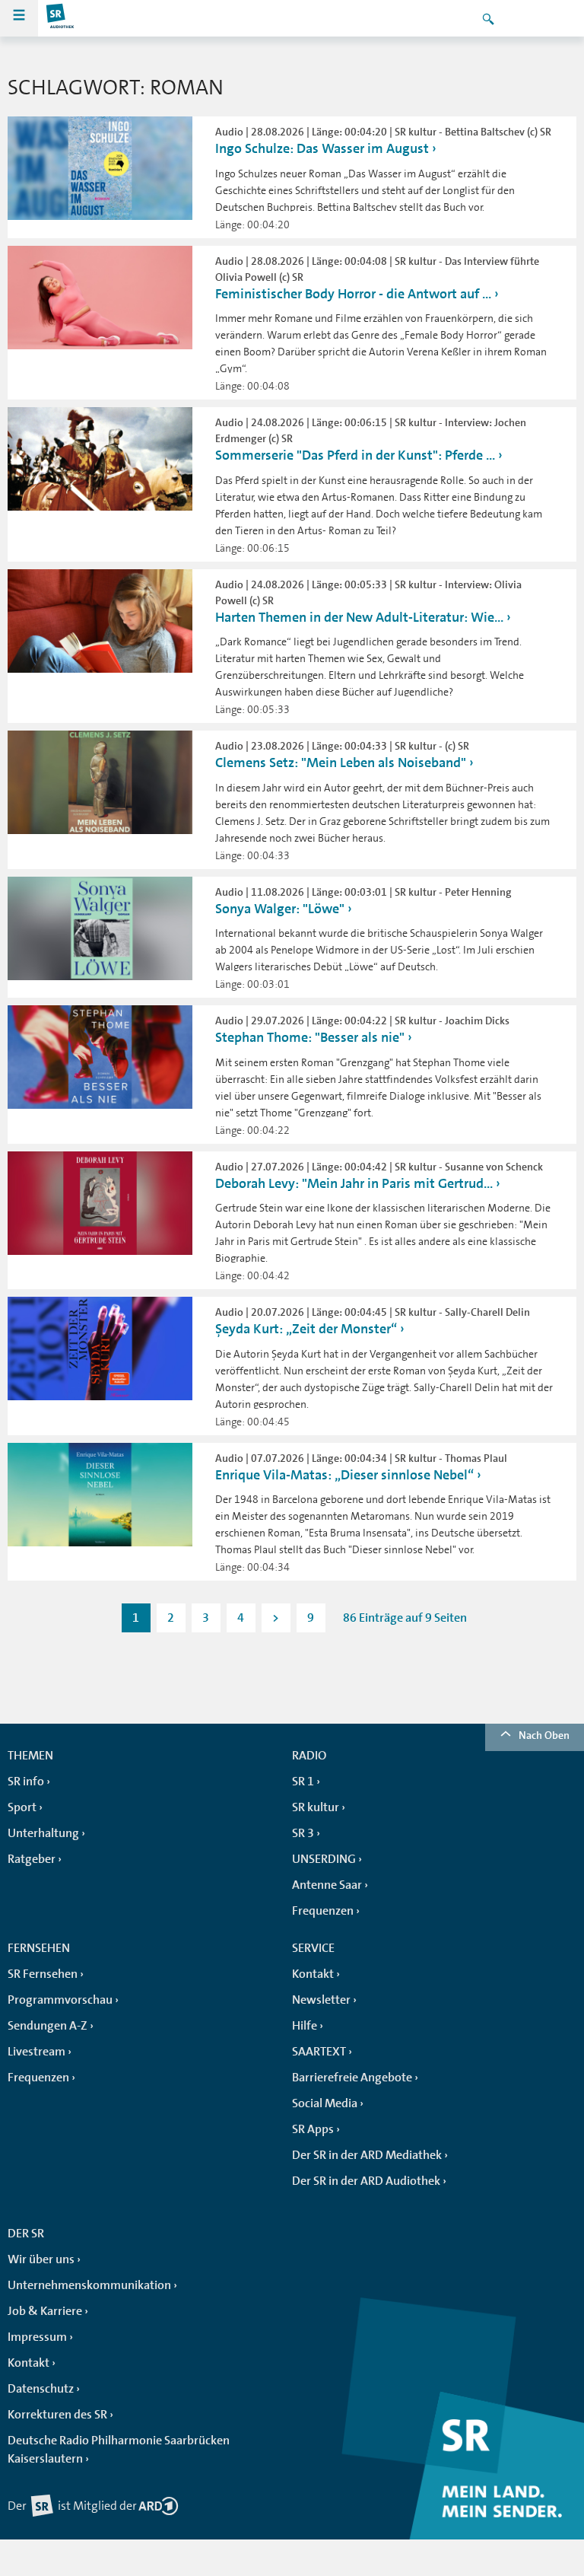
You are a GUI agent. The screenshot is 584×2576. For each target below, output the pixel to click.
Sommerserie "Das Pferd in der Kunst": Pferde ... (355, 455)
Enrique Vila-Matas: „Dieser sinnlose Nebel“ (344, 1475)
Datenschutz (41, 2389)
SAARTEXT (319, 2052)
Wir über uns (41, 2259)
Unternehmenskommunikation (89, 2285)
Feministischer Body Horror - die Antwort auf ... (353, 294)
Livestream (36, 2052)
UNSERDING (324, 1859)
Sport (22, 1807)
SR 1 (303, 1782)
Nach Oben (544, 1735)
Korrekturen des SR (57, 2415)
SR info (26, 1782)
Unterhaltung (43, 1833)
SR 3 (303, 1833)
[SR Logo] (61, 18)
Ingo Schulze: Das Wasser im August (322, 148)
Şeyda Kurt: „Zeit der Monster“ (306, 1329)
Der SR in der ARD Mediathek (367, 2155)
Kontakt (313, 1974)
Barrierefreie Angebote (352, 2078)
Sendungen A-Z (48, 2026)
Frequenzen (323, 1911)
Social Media (325, 2103)
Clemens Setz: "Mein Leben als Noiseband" (341, 763)
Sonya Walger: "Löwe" (280, 909)
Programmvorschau (60, 2000)
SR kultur (316, 1807)
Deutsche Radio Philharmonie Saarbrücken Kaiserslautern (119, 2450)
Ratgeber (32, 1859)
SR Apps (313, 2129)
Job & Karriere (45, 2311)
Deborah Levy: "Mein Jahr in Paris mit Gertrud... (354, 1183)
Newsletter (321, 2000)
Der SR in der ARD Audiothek (366, 2181)
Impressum (37, 2337)
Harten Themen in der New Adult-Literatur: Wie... (359, 617)
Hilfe (305, 2026)
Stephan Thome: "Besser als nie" (310, 1037)
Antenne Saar (327, 1885)
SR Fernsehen (43, 1974)
